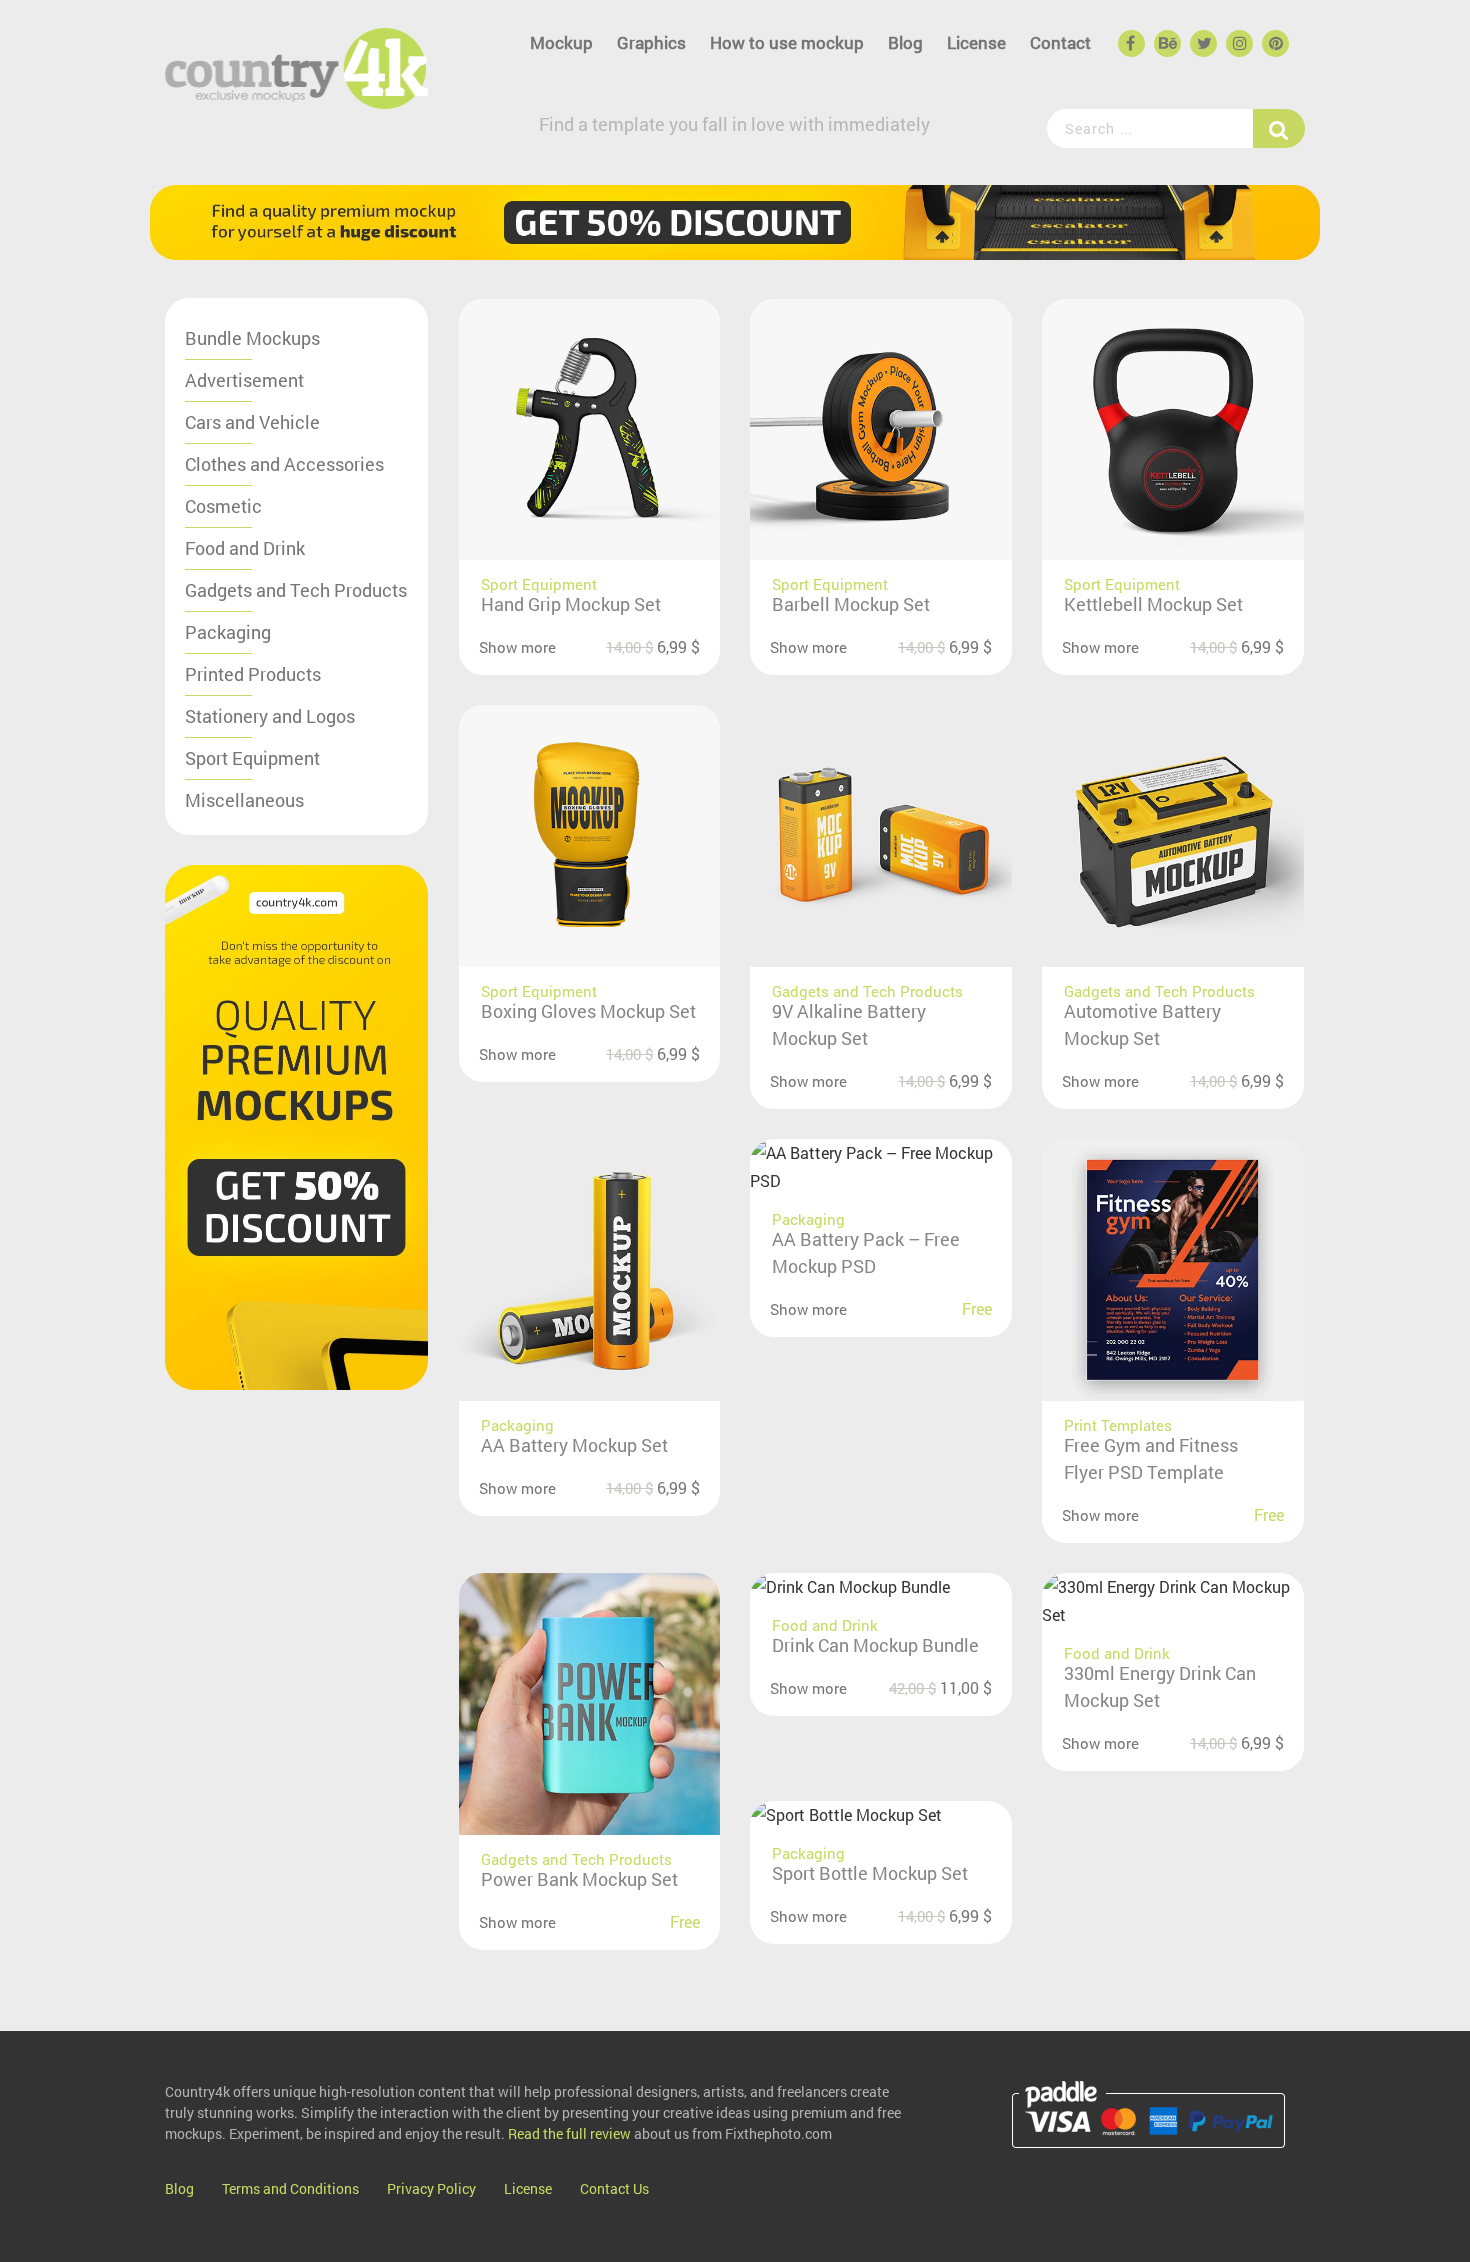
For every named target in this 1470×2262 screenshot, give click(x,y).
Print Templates (1118, 1425)
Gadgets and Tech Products (296, 590)
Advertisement (244, 380)
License (976, 42)
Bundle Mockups (252, 338)
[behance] (1166, 44)
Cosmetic (223, 506)
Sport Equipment (252, 758)
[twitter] (1202, 44)
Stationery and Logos (270, 716)
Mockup (561, 42)
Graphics (651, 42)
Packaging (228, 632)
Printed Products (253, 674)
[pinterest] (1274, 44)
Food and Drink (245, 548)
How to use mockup (787, 42)
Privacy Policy (431, 2188)
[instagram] (1238, 44)
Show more (517, 647)
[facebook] (1130, 44)
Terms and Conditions (290, 2188)
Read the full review (569, 2133)
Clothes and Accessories (284, 464)
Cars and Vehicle (252, 422)
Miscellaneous (244, 800)
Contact (1060, 42)
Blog (905, 42)
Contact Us (614, 2188)
